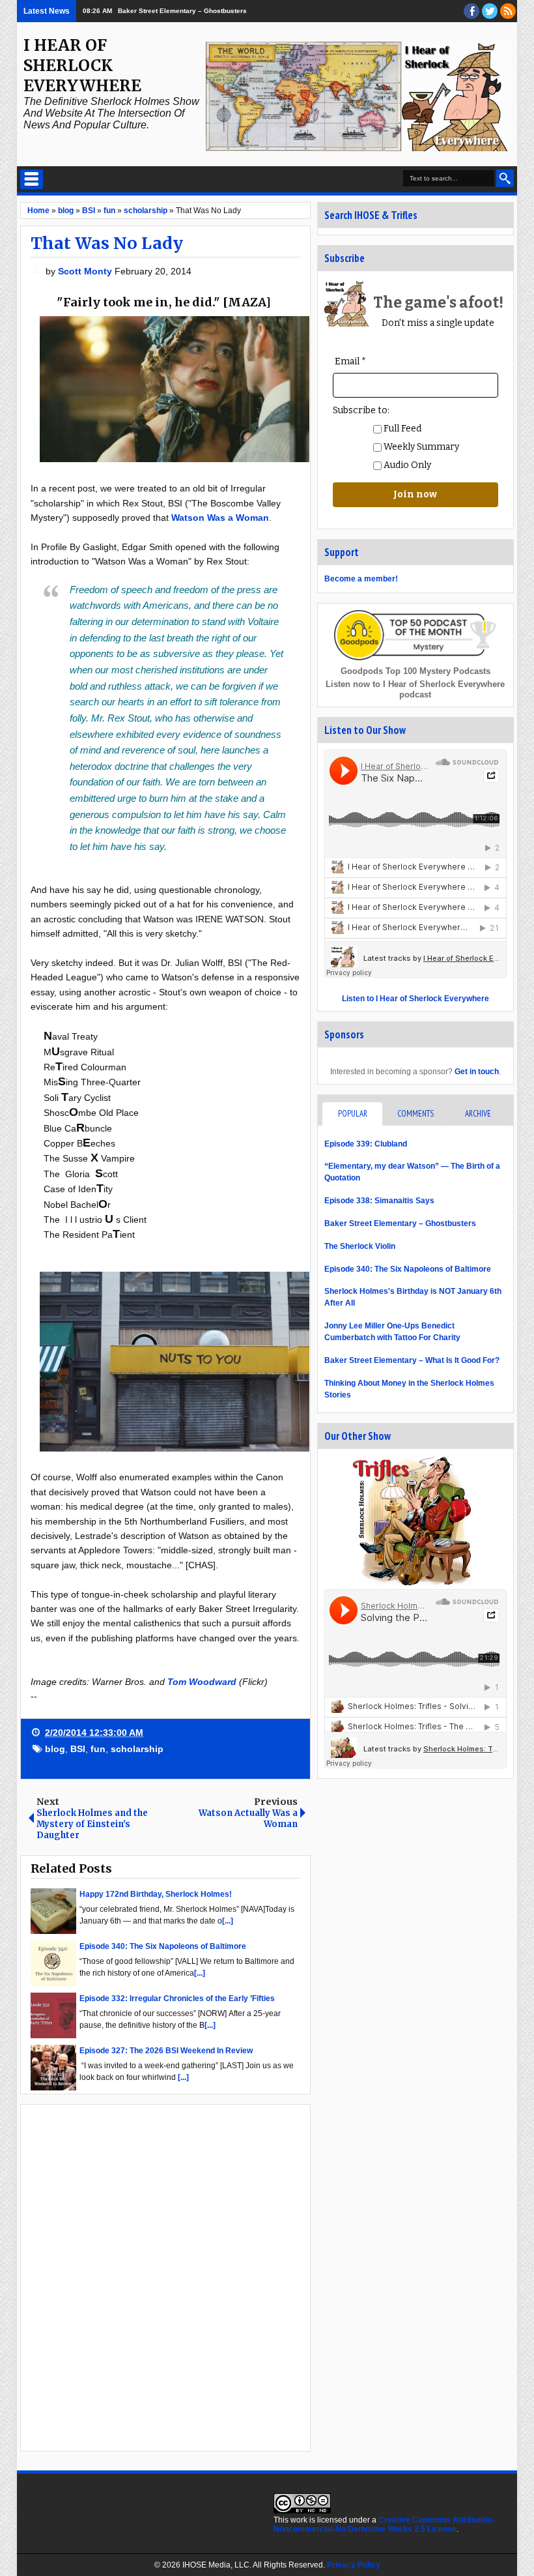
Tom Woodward (202, 1682)
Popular (353, 1114)
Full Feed (401, 429)
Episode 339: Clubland (366, 1144)
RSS (508, 11)
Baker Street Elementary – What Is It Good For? (412, 1360)
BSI (78, 1749)
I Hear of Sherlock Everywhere (82, 66)
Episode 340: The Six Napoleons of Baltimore (408, 1269)
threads (490, 11)
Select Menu (32, 179)
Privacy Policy (354, 2565)
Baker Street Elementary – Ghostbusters (182, 11)
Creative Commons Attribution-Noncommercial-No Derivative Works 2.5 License (384, 2525)
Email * (350, 361)
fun (98, 1749)
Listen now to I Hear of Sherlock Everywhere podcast (415, 689)
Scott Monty (86, 271)
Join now (415, 494)
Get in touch (477, 1072)
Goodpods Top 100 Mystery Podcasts (415, 671)
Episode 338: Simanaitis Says (379, 1201)
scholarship (137, 1749)
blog (55, 1749)
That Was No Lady (107, 243)
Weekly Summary (420, 447)
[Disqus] (165, 2277)
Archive (478, 1114)
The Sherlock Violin (360, 1246)
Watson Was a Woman (220, 518)
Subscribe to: (361, 410)
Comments (415, 1114)
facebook (471, 11)
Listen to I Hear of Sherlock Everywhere (415, 999)
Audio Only (406, 465)
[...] (228, 1921)
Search (505, 178)
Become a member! (361, 579)
